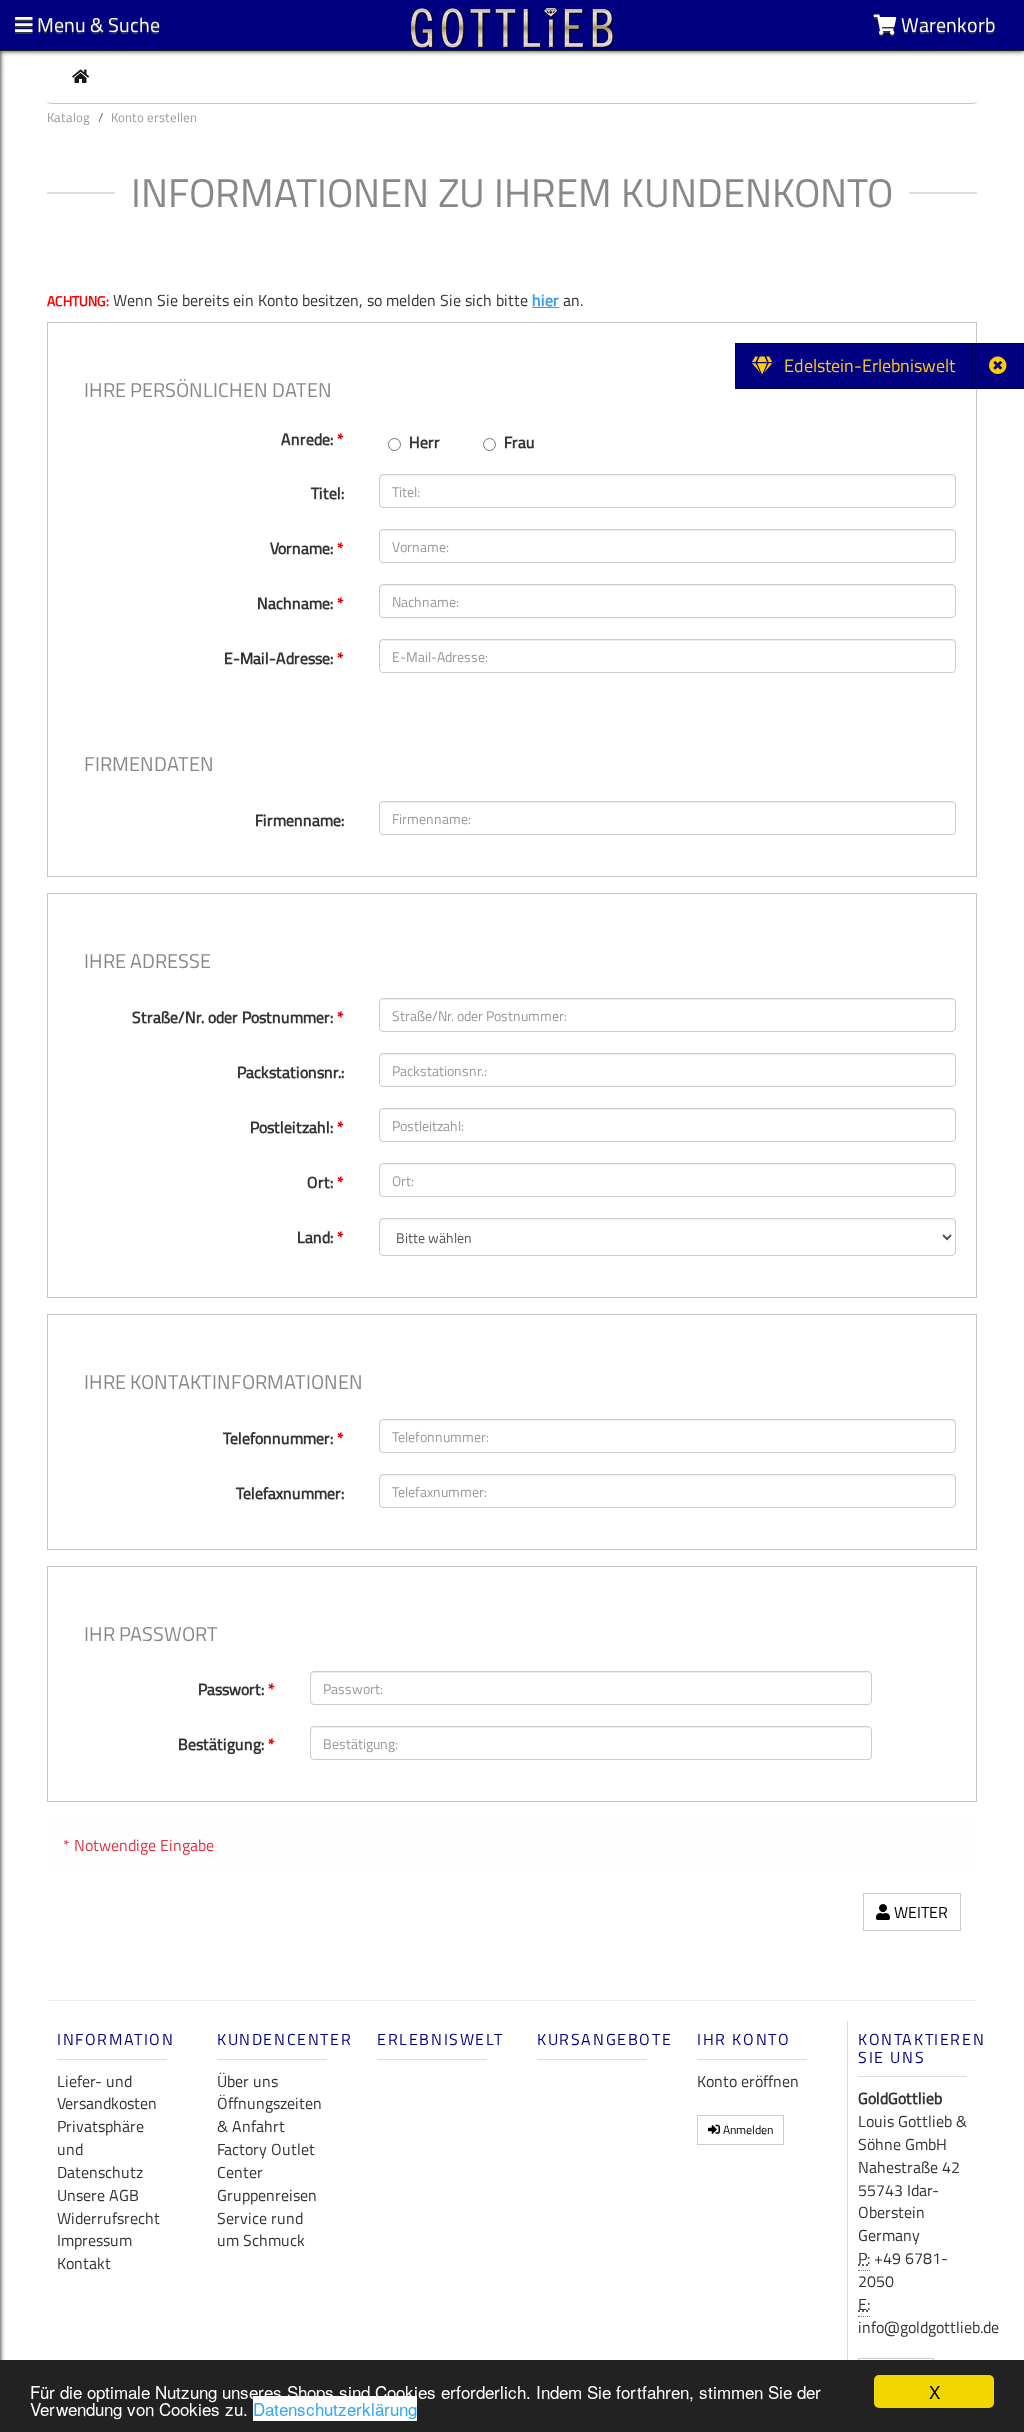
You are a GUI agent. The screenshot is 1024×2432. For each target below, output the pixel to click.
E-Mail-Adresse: (284, 658)
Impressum (94, 2240)
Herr (424, 442)
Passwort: (236, 1689)
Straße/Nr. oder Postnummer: (238, 1017)
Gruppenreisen (267, 2195)
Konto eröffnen (748, 2081)
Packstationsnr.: (290, 1072)
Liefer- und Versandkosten (107, 2092)
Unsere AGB (98, 2195)
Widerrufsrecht (108, 2218)
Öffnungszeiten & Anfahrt (269, 2114)
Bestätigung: (226, 1744)
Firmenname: (299, 820)
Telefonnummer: (283, 1438)
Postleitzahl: (297, 1127)
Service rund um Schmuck (261, 2229)
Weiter (919, 1912)
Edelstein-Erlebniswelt (863, 365)
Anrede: (312, 439)
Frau (519, 442)
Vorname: (307, 548)
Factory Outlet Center (266, 2160)
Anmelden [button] (746, 2129)
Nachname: (300, 603)
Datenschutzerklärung (335, 2408)
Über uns (247, 2081)
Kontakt (84, 2263)
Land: (320, 1237)
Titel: (327, 493)
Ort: (325, 1182)
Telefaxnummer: (290, 1493)
